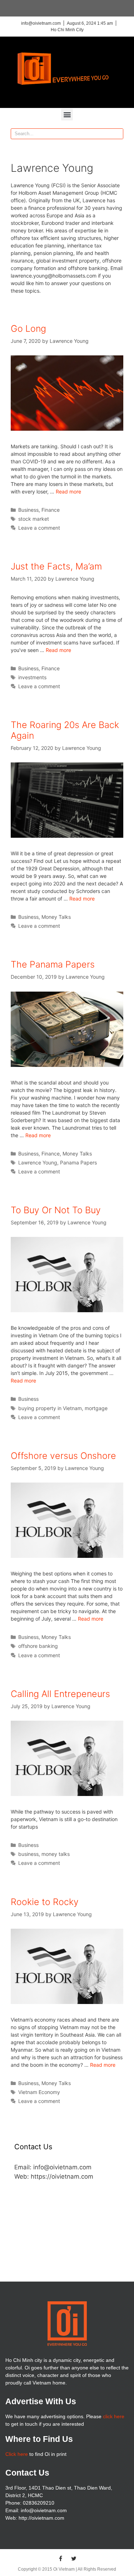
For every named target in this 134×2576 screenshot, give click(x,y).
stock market (34, 519)
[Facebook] (60, 2558)
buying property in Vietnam (50, 1408)
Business (28, 510)
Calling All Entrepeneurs (60, 1694)
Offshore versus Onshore (63, 1456)
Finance (51, 510)
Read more (68, 491)
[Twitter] (74, 2558)
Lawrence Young (38, 1162)
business (28, 1854)
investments (32, 677)
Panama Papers (78, 1162)
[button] (67, 115)
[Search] (118, 134)
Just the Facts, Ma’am (56, 566)
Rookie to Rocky (45, 1902)
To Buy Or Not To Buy (56, 1210)
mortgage (96, 1408)
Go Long (28, 329)
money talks (56, 1854)
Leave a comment (39, 528)
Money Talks (56, 917)
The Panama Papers (53, 964)
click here (114, 2416)
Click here (17, 2454)
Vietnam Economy (39, 2092)
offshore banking (38, 1646)
